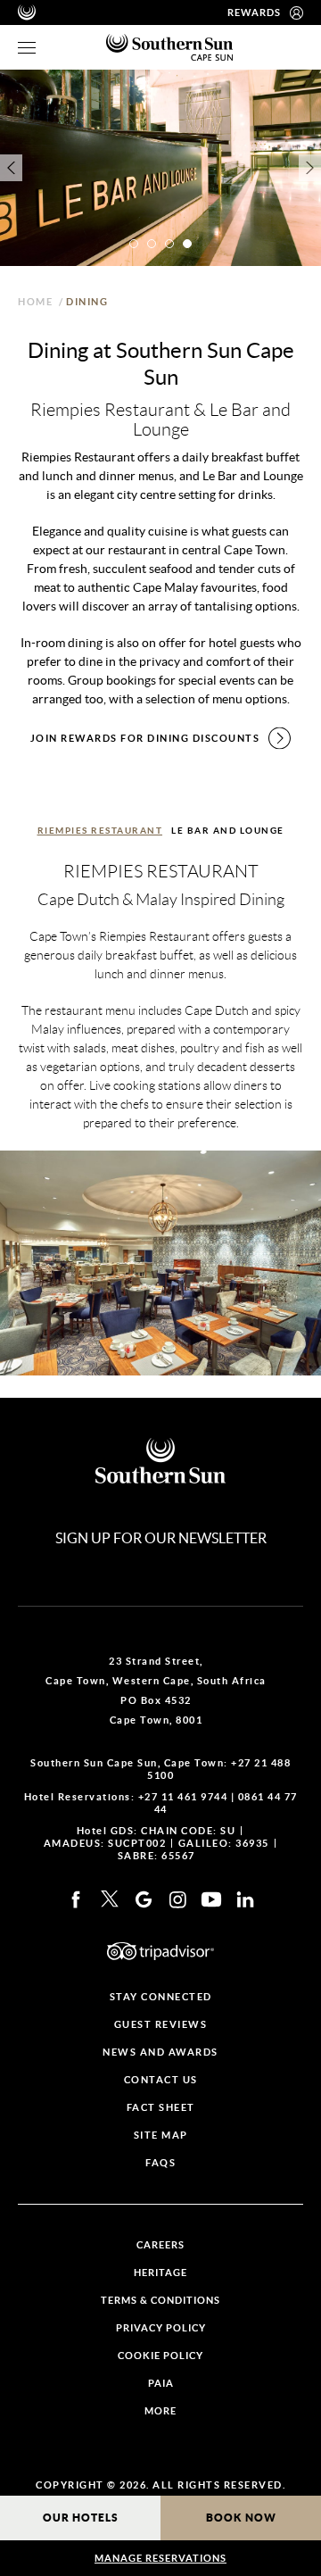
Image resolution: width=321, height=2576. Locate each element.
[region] (27, 48)
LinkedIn (245, 1899)
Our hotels (81, 2518)
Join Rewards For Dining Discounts (145, 738)
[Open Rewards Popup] (296, 12)
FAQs (160, 2163)
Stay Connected (161, 1997)
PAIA (161, 2384)
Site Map (161, 2136)
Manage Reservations (160, 2558)
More (160, 2411)
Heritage (160, 2273)
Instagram (177, 1899)
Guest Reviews (161, 2025)
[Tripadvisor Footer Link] (160, 1951)
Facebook (76, 1899)
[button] (134, 244)
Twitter (110, 1899)
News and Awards (160, 2052)
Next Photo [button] (310, 168)
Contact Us (161, 2080)
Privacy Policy (161, 2328)
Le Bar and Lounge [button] (228, 831)
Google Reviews (144, 1899)
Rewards (254, 12)
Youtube (211, 1899)
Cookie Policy (160, 2356)
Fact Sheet (161, 2108)
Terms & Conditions (160, 2301)
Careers (160, 2245)
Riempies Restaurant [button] (100, 831)
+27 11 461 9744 (183, 1797)
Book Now (241, 2518)
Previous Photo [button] (11, 168)
